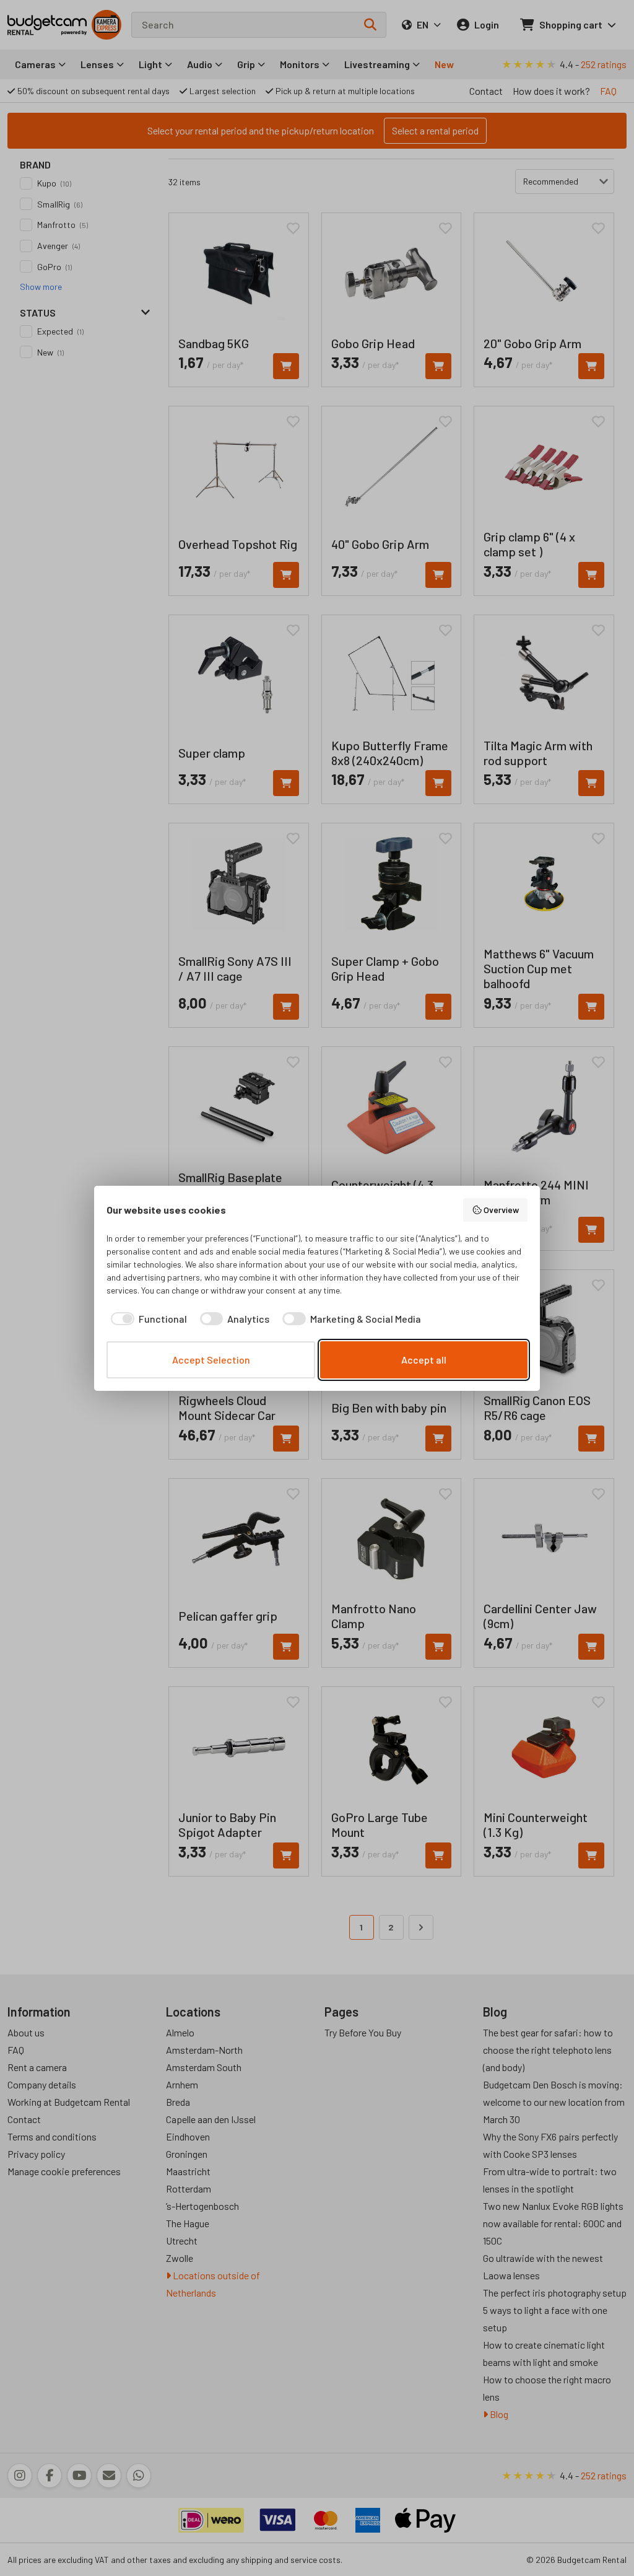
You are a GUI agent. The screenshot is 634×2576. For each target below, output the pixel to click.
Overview (501, 1210)
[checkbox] (147, 1319)
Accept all (424, 1360)
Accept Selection (211, 1360)
